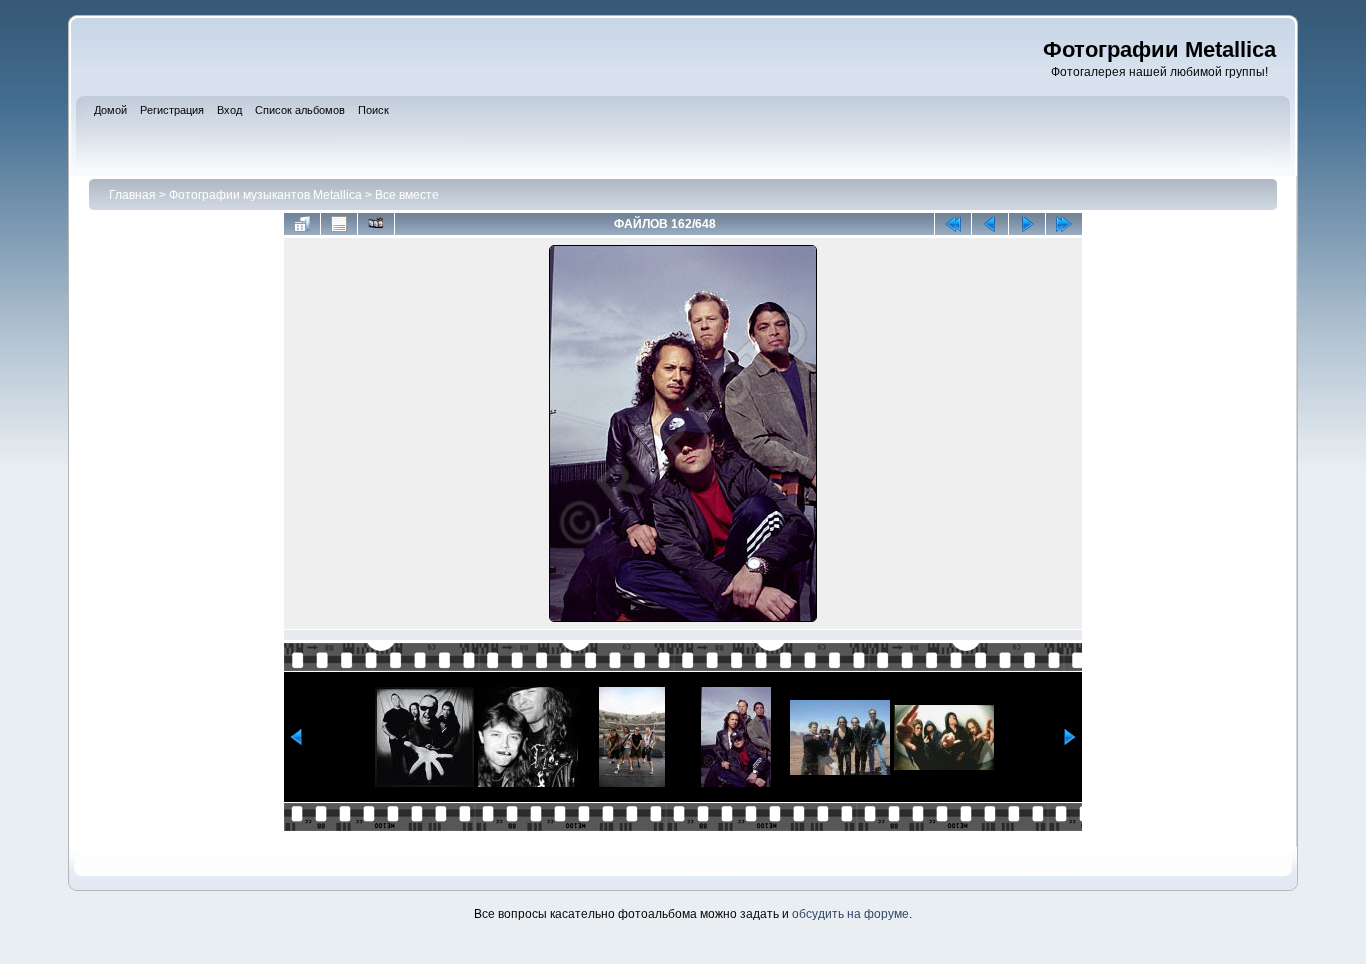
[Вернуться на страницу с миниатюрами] (302, 224)
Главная (132, 195)
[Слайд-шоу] (376, 224)
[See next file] (1027, 224)
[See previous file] (990, 224)
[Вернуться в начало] (953, 224)
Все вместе (407, 195)
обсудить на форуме (850, 914)
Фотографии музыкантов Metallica (265, 195)
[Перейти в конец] (1064, 224)
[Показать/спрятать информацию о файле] (339, 224)
